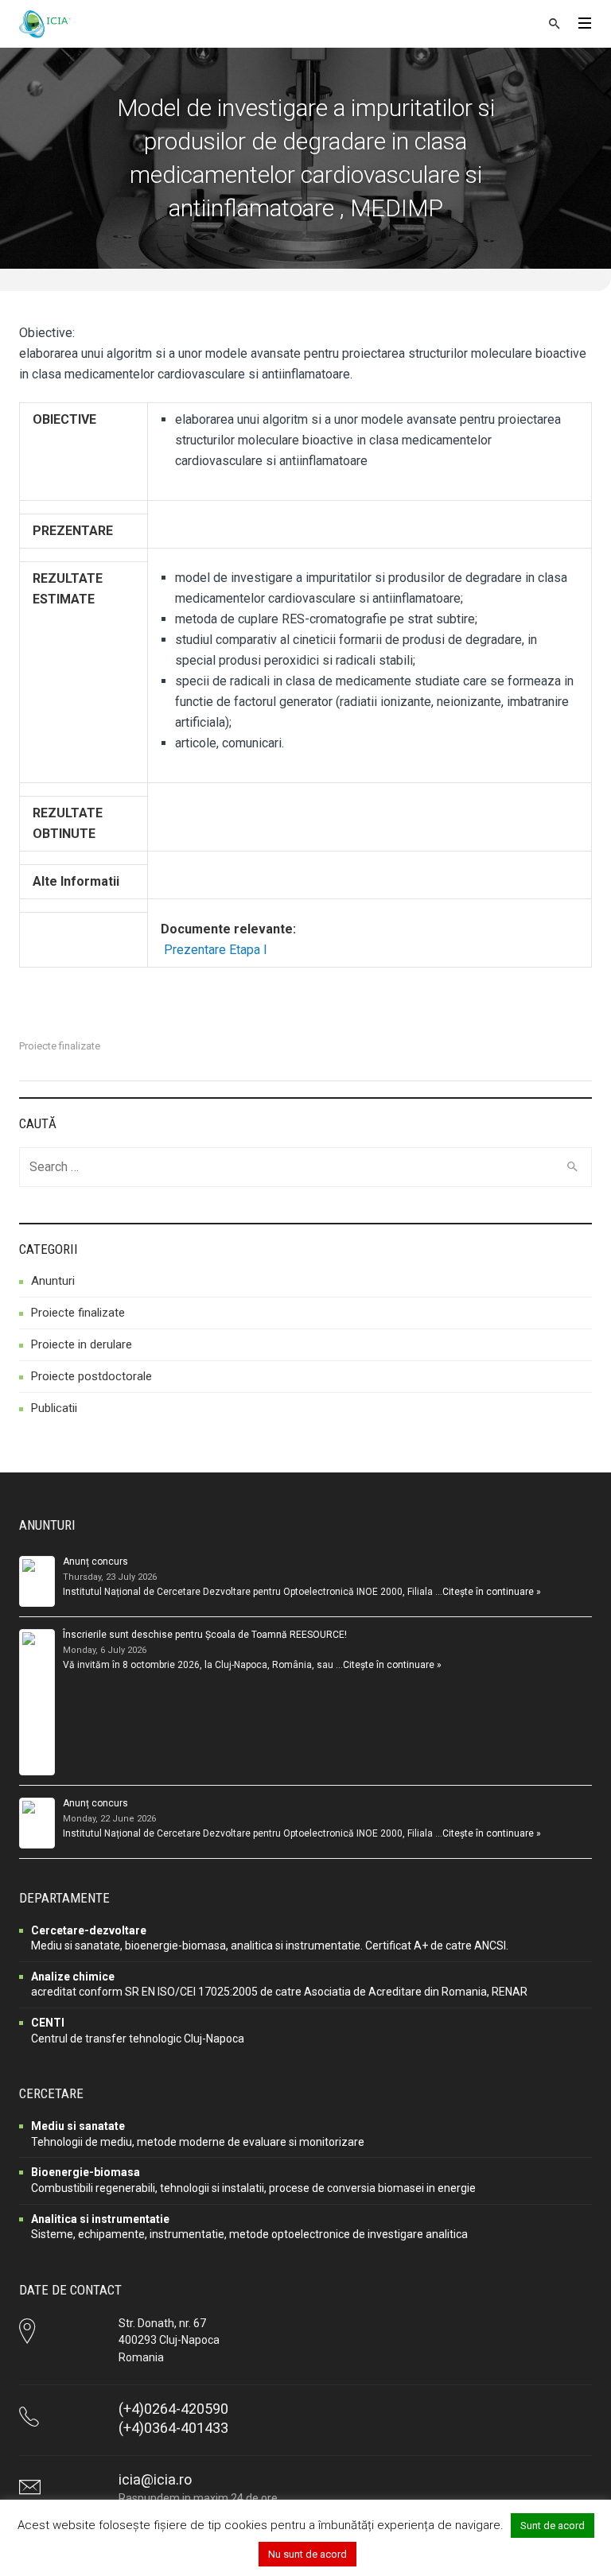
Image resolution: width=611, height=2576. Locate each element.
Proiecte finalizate (60, 1046)
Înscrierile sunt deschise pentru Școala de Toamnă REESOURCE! (205, 1635)
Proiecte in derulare (82, 1344)
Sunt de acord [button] (553, 2526)
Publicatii (54, 1408)
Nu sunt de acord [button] (307, 2554)
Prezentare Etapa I (216, 950)
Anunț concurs (95, 1562)
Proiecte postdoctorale (91, 1376)
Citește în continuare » (492, 1592)
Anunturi (53, 1281)
